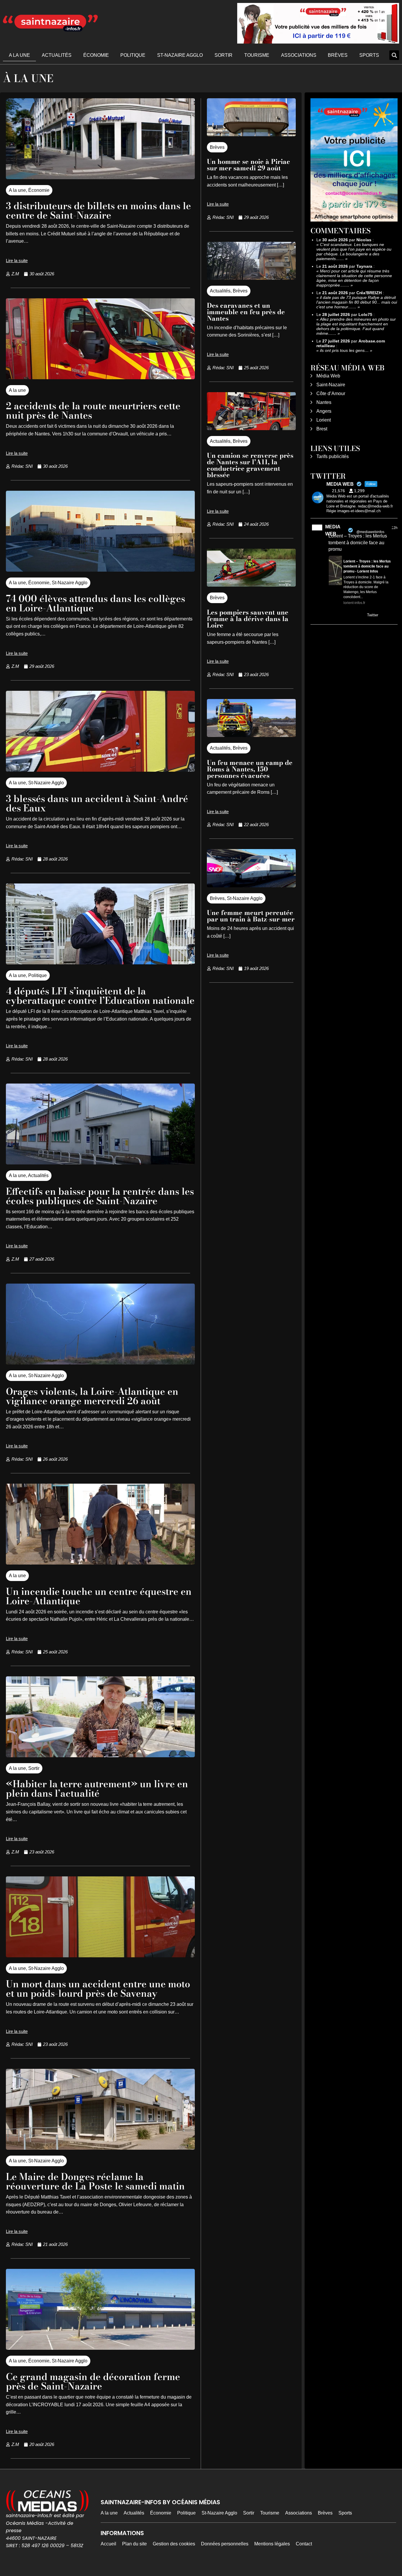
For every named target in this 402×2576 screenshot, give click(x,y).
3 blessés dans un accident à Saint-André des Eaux (97, 803)
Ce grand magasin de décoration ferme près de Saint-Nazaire (93, 2381)
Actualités (57, 55)
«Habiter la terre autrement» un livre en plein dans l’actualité (97, 1789)
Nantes (324, 402)
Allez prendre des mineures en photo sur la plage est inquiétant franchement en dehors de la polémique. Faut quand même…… (356, 326)
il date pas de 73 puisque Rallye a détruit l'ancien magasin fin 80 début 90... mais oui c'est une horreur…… (357, 302)
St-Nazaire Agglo (180, 55)
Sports (369, 55)
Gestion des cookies (174, 2544)
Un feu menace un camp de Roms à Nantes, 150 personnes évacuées (250, 769)
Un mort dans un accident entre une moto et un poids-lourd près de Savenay (98, 1989)
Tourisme (257, 55)
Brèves (338, 55)
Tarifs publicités (333, 456)
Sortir (224, 55)
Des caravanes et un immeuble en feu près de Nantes (246, 312)
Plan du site (134, 2544)
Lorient (324, 420)
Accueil (108, 2544)
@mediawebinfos (370, 532)
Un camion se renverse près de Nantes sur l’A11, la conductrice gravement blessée (250, 465)
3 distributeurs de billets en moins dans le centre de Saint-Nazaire (98, 210)
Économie (96, 55)
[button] (394, 55)
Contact (304, 2544)
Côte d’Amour (331, 393)
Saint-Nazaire (331, 385)
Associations (299, 55)
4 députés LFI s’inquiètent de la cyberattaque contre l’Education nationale (100, 996)
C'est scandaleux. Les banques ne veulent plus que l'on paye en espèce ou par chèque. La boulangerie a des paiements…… (354, 252)
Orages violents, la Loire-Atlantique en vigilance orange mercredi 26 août (92, 1396)
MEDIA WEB (333, 530)
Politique (133, 55)
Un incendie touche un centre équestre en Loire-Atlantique (99, 1596)
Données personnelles (225, 2544)
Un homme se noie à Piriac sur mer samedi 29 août (249, 165)
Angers (324, 411)
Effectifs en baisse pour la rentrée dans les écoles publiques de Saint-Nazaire (100, 1196)
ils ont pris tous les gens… (344, 350)
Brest (322, 429)
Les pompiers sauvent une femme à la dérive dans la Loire (248, 619)
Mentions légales (272, 2544)
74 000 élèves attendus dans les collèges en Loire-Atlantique (95, 603)
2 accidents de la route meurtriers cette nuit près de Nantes (93, 411)
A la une (19, 55)
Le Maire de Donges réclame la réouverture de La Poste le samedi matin (95, 2181)
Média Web (328, 376)
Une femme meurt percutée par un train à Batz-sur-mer (251, 916)
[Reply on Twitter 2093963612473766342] (332, 616)
